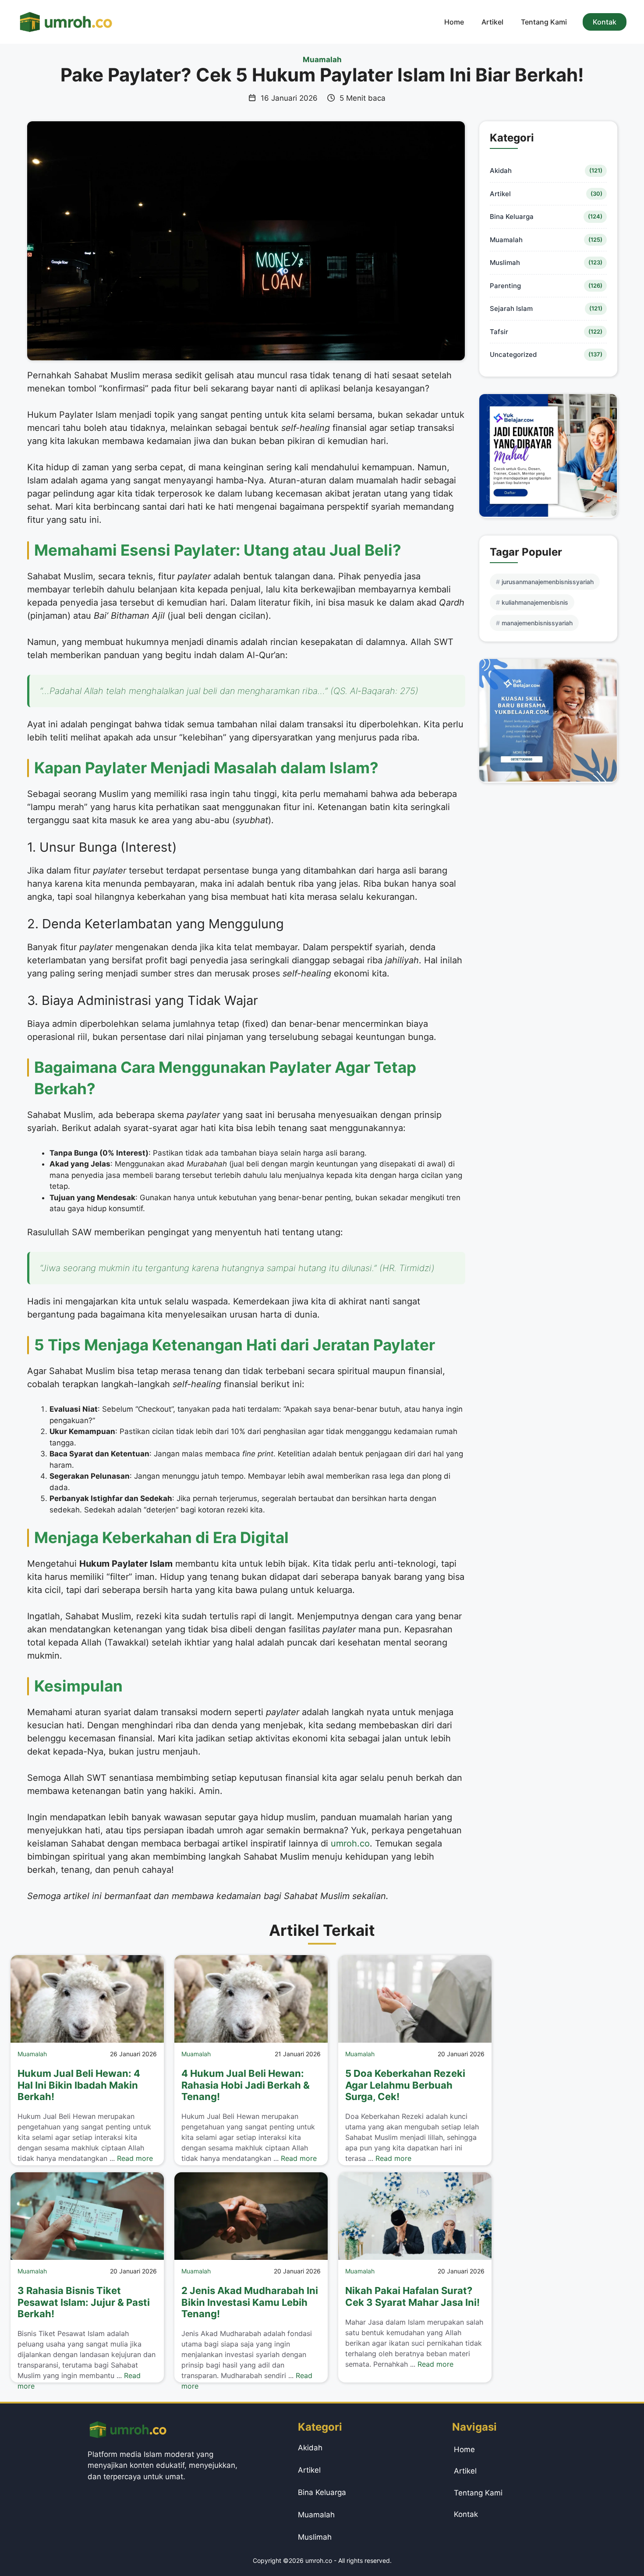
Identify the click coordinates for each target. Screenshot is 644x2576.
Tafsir (499, 332)
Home (454, 22)
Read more (135, 2158)
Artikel (492, 22)
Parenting (505, 286)
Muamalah (322, 60)
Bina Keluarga (512, 217)
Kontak (605, 22)
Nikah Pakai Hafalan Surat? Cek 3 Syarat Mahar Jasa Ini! (412, 2296)
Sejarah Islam (511, 308)
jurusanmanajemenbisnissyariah (548, 582)
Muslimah (505, 263)
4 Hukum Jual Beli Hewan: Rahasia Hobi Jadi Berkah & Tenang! (246, 2085)
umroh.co (350, 1843)
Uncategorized (513, 354)
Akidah (501, 171)
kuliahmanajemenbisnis (535, 602)
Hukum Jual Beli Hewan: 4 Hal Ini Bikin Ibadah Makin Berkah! (79, 2085)
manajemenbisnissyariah (537, 623)
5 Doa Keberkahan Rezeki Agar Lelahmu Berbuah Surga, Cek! (405, 2085)
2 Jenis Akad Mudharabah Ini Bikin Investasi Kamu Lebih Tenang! (250, 2302)
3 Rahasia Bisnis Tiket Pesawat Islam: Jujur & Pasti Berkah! (84, 2302)
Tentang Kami (544, 22)
